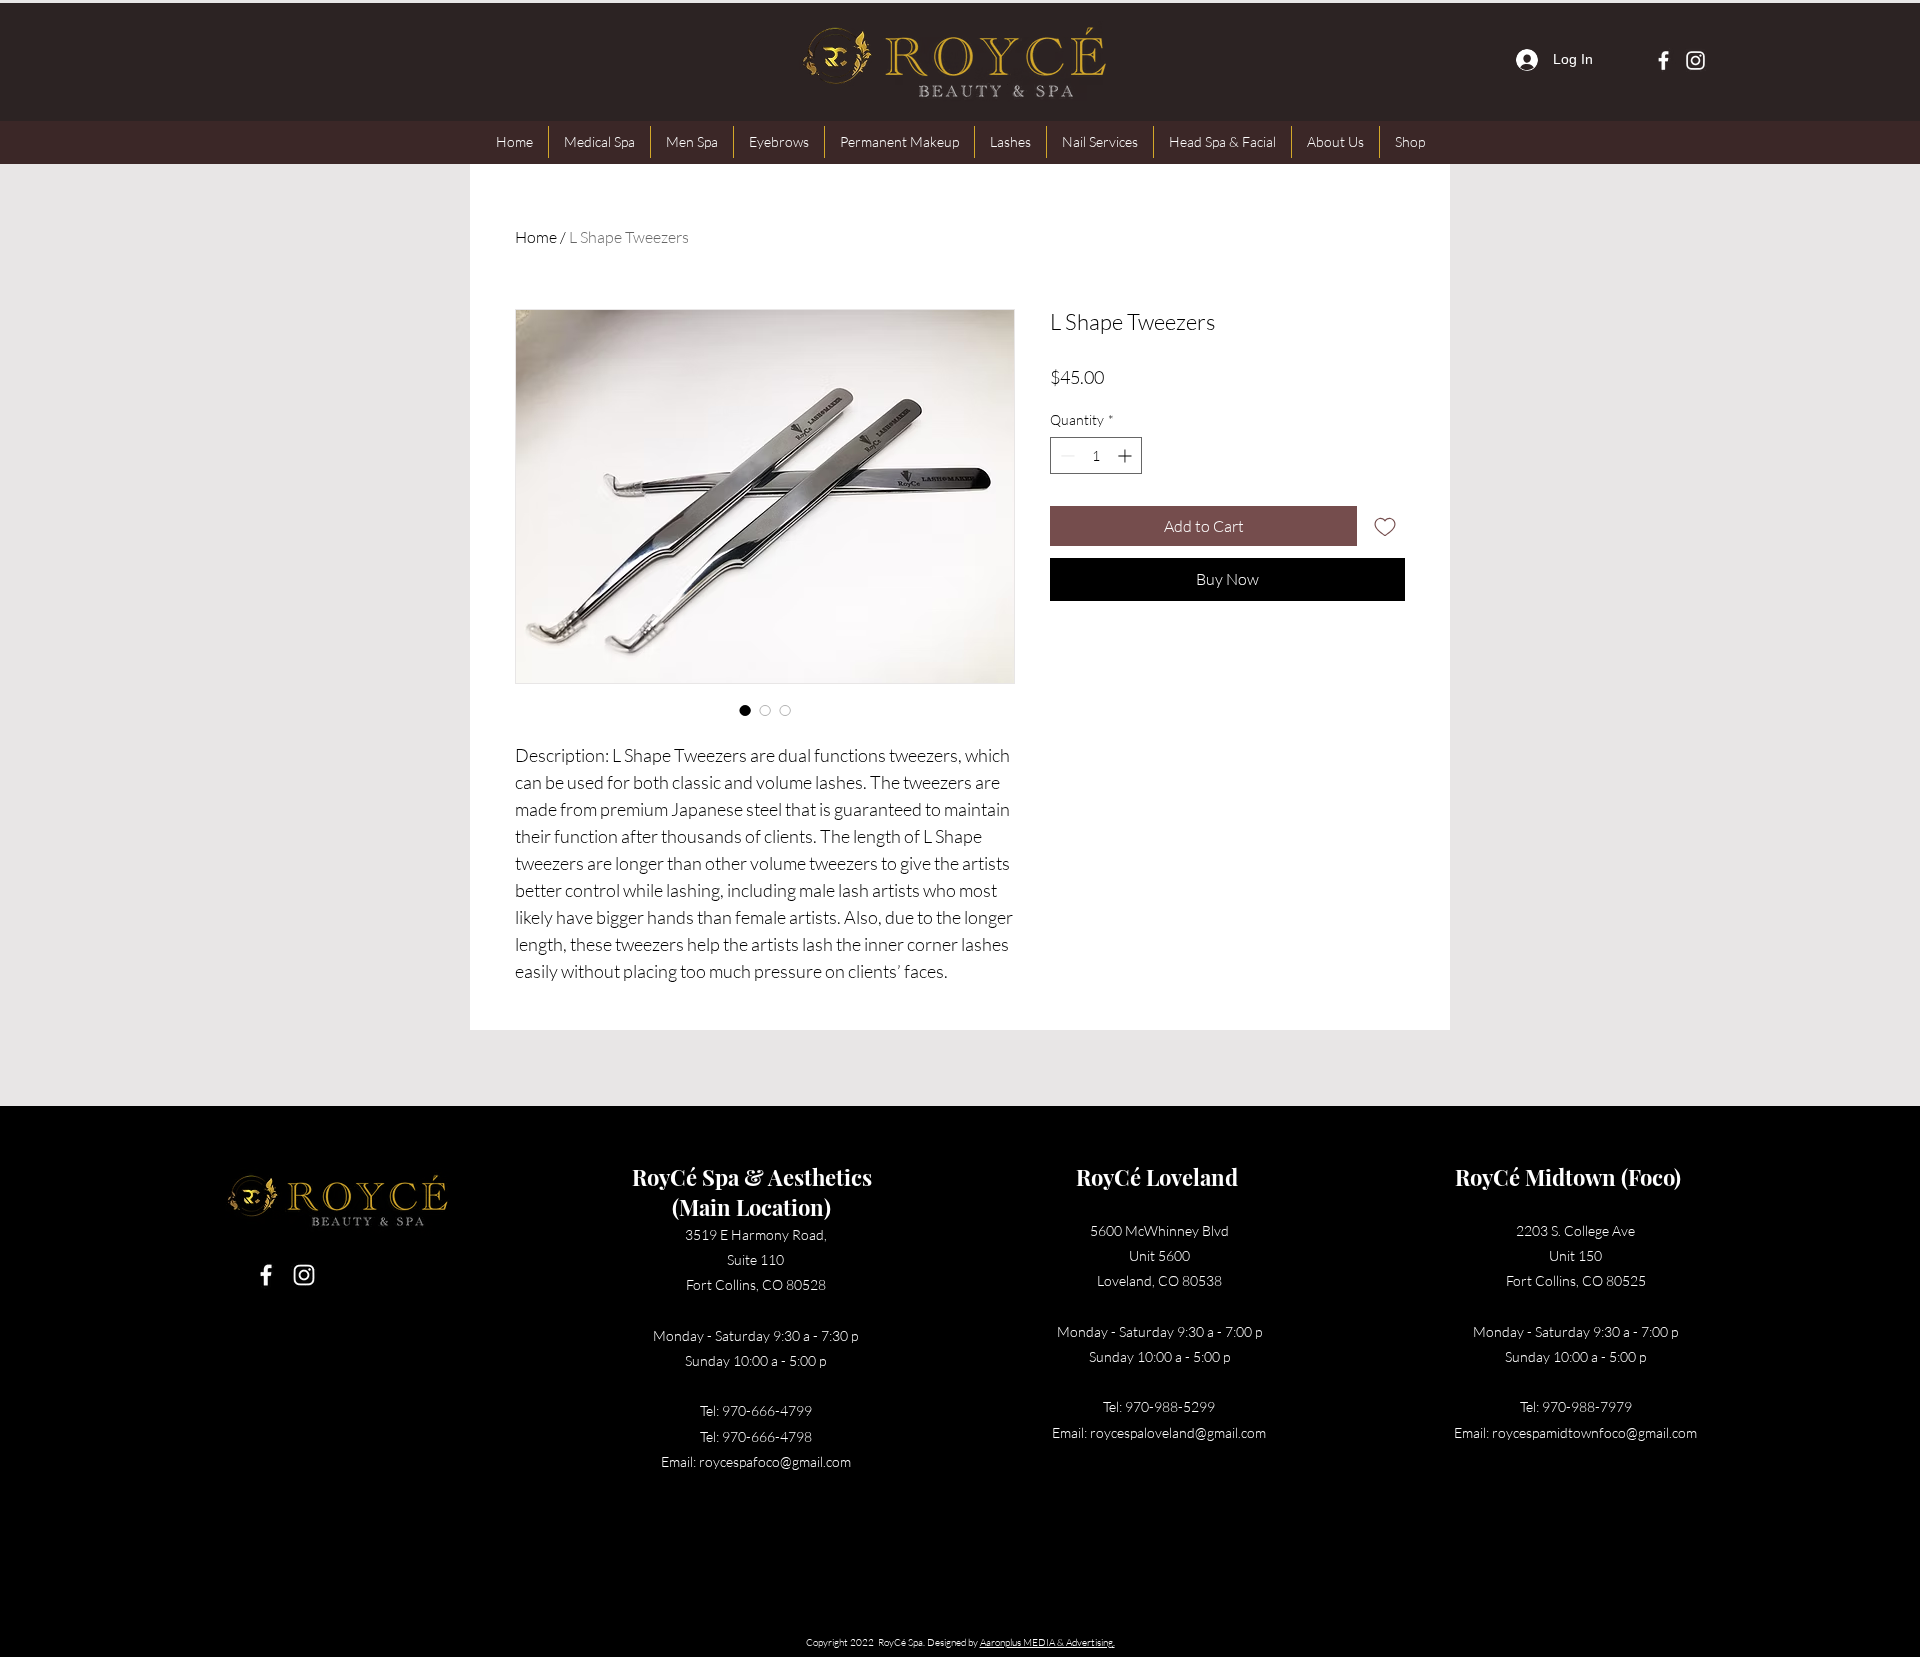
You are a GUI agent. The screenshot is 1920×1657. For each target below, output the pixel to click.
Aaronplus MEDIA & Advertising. (1047, 1642)
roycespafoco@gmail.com (775, 1461)
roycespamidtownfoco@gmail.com (1594, 1432)
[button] (599, 142)
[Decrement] (1065, 455)
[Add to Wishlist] (1385, 526)
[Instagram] (1695, 60)
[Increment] (1126, 455)
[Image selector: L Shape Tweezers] (745, 710)
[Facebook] (1663, 60)
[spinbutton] (1096, 455)
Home (536, 237)
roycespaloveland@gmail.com (1178, 1432)
